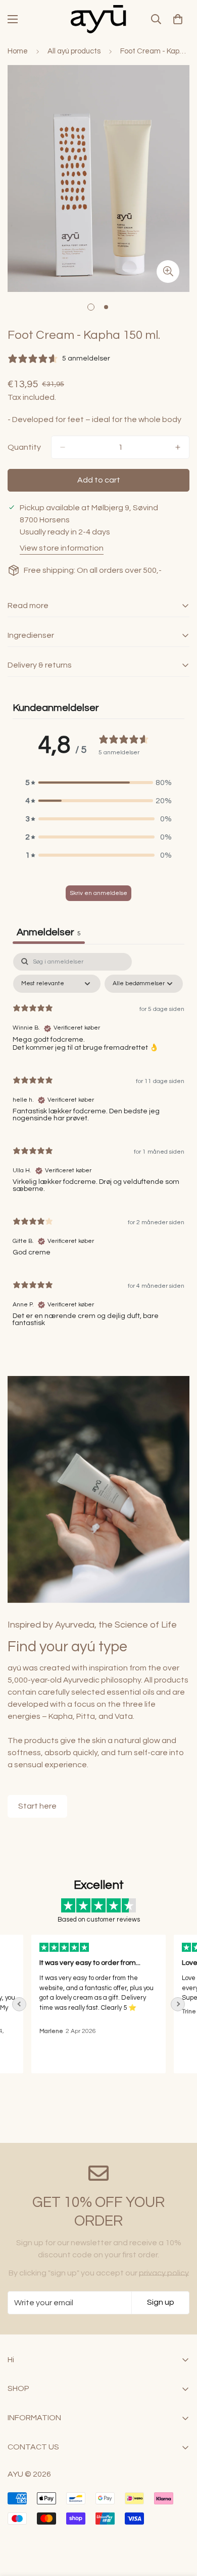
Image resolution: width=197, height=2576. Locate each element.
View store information (62, 548)
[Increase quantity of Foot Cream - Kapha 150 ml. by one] (178, 447)
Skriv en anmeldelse (98, 893)
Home (18, 51)
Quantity (24, 447)
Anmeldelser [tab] (49, 932)
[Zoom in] (168, 272)
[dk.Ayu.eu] (98, 19)
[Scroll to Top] (179, 2523)
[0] (178, 19)
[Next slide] (178, 2004)
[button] (98, 783)
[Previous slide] (19, 2004)
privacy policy (164, 2273)
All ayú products (74, 51)
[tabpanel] (98, 1144)
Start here (37, 1806)
